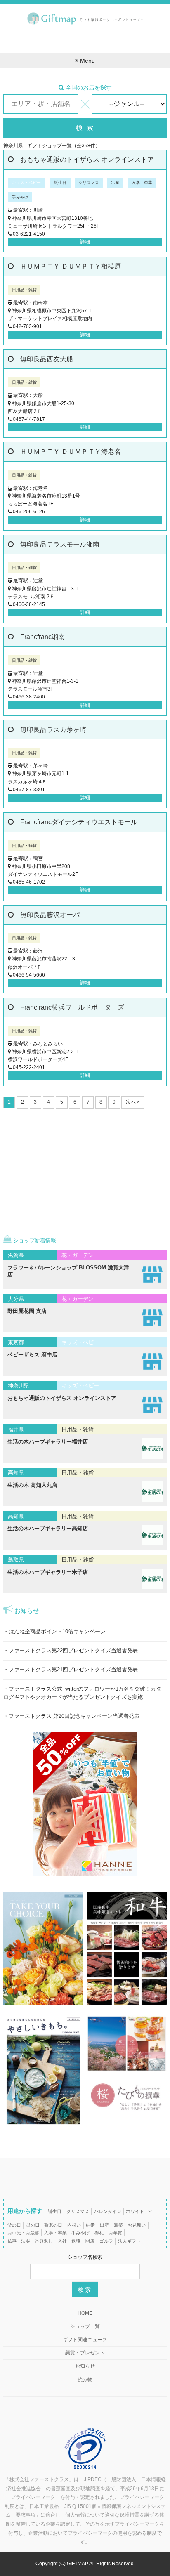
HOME (85, 2313)
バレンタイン (108, 2211)
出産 (104, 2225)
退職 (76, 2241)
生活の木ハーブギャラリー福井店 (48, 1442)
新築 (118, 2225)
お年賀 (115, 2233)
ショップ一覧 (85, 2326)
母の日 (33, 2225)
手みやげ (80, 2233)
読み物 (85, 2380)
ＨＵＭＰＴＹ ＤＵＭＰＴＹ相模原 (71, 266)
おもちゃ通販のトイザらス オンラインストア (87, 159)
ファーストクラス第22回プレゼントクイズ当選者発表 (73, 1651)
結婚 (90, 2225)
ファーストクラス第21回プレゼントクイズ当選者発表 (73, 1670)
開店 (90, 2241)
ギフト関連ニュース (85, 2340)
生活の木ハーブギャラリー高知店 (48, 1528)
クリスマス (78, 2211)
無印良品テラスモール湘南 (60, 544)
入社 (62, 2241)
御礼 (99, 2233)
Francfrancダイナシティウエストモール (79, 822)
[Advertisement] (85, 39)
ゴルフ (106, 2241)
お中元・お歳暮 (23, 2233)
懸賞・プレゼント (85, 2353)
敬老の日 (53, 2225)
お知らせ (85, 2366)
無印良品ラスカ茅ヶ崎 (53, 730)
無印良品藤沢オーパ (50, 915)
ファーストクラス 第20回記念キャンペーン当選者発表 (74, 1716)
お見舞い (137, 2225)
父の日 (14, 2225)
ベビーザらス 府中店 (32, 1355)
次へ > (133, 1102)
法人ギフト (129, 2241)
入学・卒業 (55, 2233)
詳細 (85, 242)
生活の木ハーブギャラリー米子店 (48, 1572)
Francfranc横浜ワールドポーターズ (72, 1007)
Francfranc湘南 (42, 637)
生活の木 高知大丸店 (32, 1485)
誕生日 (55, 2211)
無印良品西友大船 (47, 359)
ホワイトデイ (139, 2211)
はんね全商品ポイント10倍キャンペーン (57, 1632)
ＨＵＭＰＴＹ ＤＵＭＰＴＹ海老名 (71, 452)
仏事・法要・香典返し (30, 2241)
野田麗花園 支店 (27, 1311)
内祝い (74, 2225)
